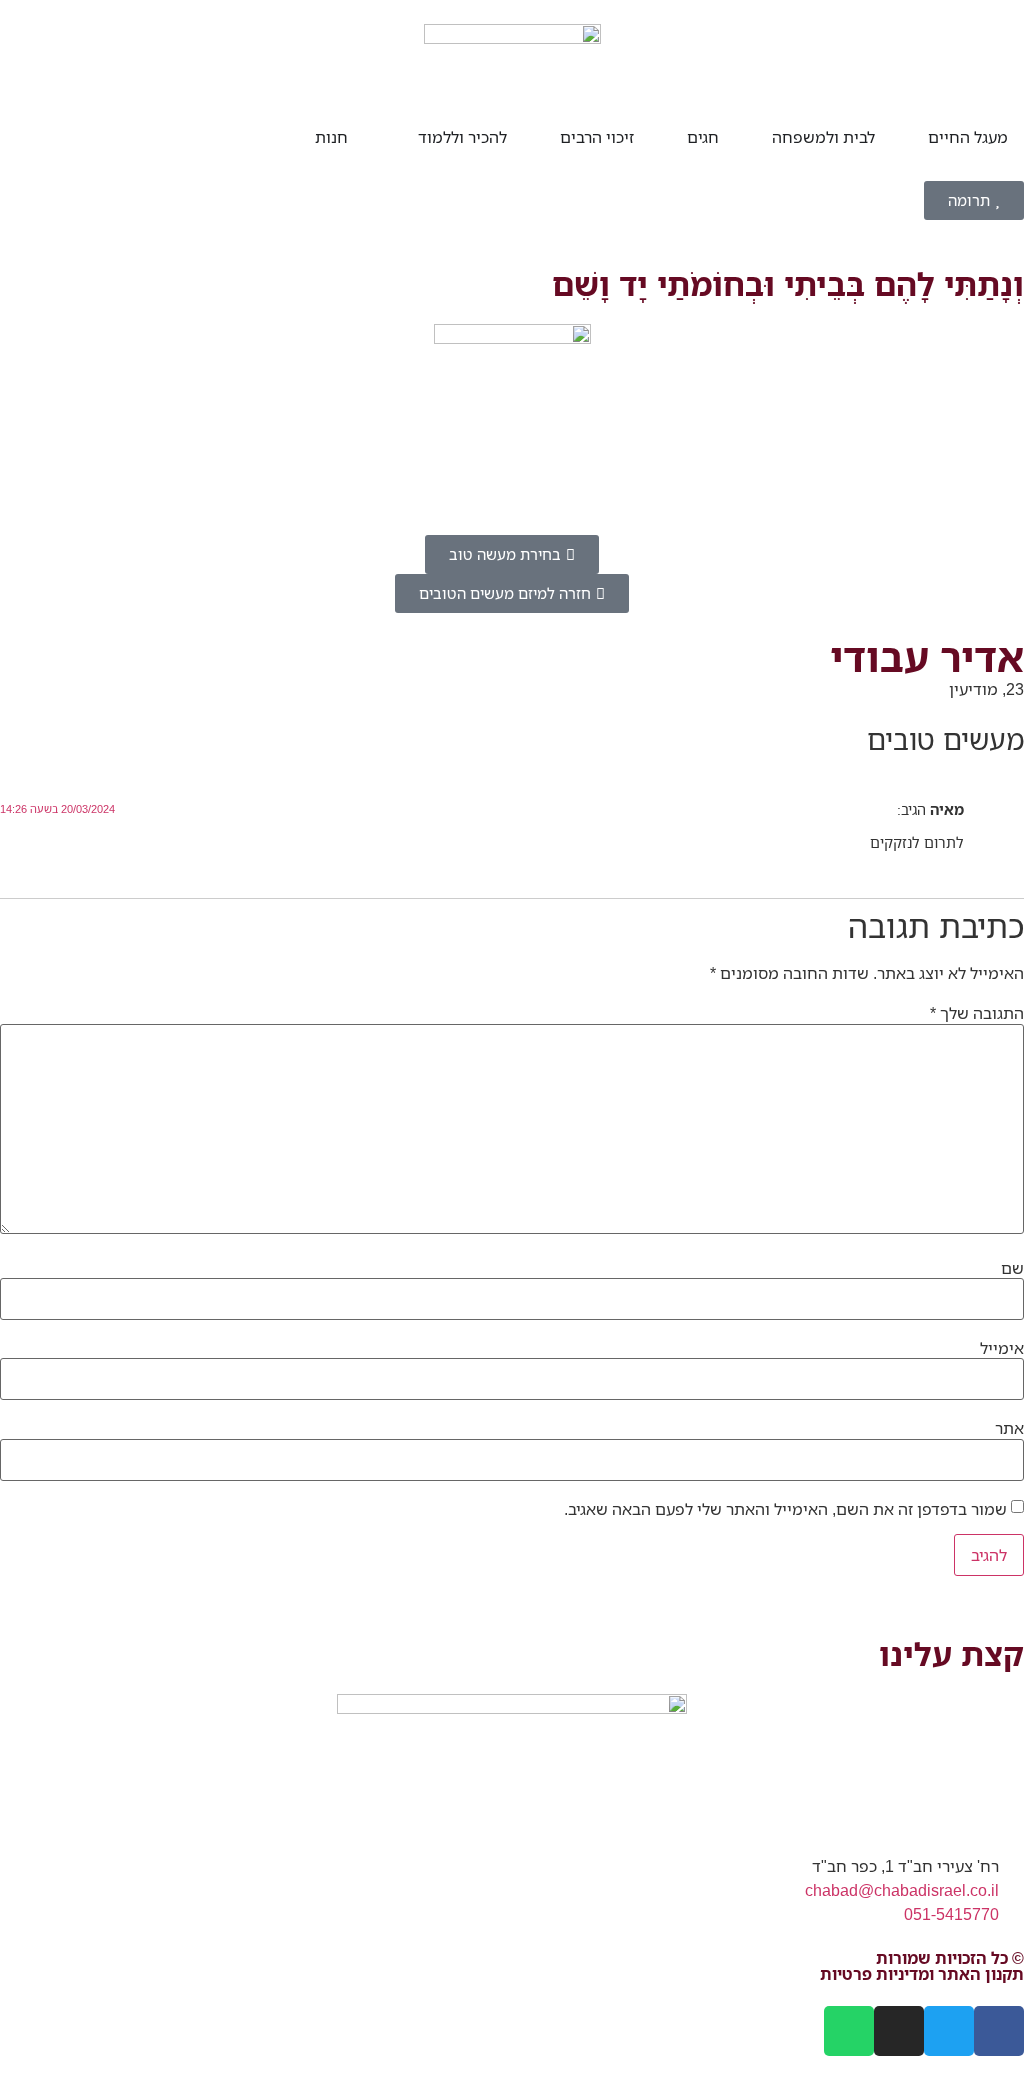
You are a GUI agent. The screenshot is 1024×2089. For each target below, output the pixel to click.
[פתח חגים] (674, 137)
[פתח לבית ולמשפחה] (759, 137)
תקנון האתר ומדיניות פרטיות (922, 1974)
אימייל (1002, 1348)
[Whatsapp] (849, 2031)
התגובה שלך (977, 1013)
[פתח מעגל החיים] (915, 137)
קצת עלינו (951, 1653)
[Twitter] (949, 2031)
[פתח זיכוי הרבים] (547, 137)
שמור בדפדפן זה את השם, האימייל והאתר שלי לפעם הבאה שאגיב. (785, 1509)
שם (1012, 1268)
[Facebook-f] (999, 2031)
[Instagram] (899, 2031)
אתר (1009, 1428)
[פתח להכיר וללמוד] (405, 137)
